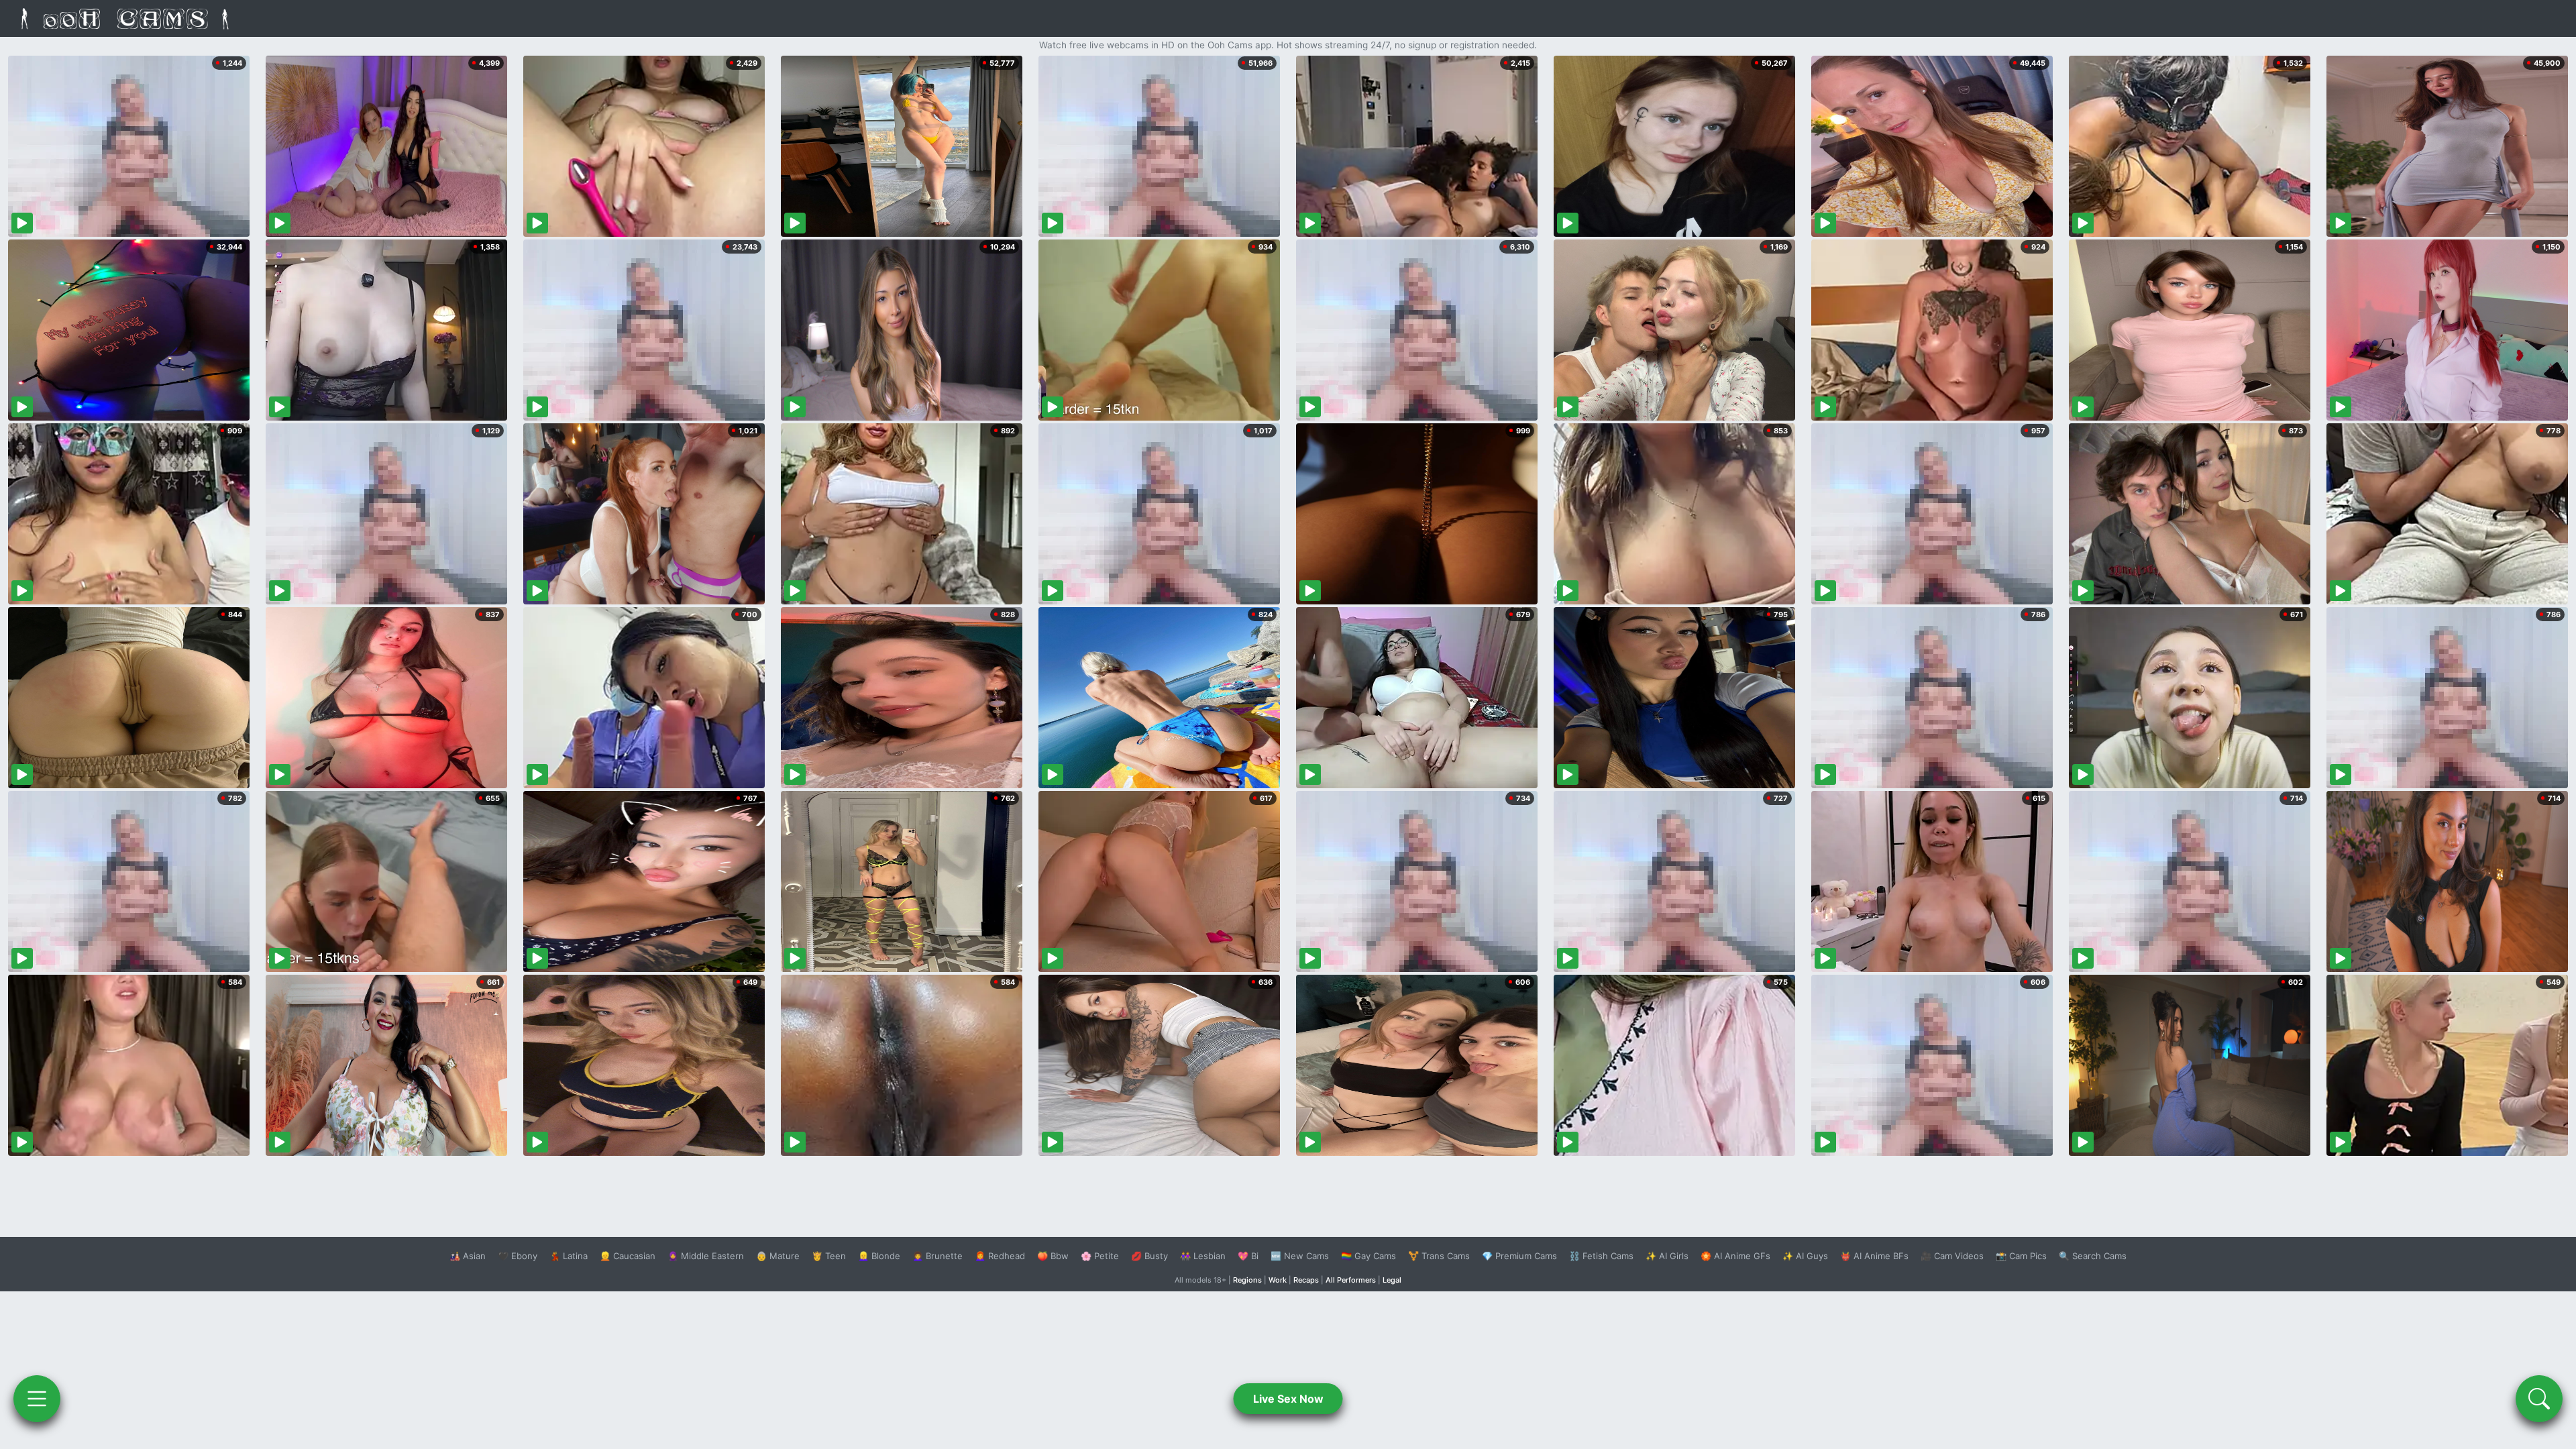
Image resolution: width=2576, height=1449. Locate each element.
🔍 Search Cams (2093, 1256)
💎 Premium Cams (1519, 1256)
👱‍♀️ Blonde (879, 1256)
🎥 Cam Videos (1952, 1256)
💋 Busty (1149, 1256)
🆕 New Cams (1300, 1256)
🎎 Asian (468, 1256)
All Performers (1351, 1280)
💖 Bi (1248, 1256)
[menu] (37, 1399)
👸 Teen (829, 1256)
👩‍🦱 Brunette (937, 1256)
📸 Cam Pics (2021, 1256)
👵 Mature (778, 1256)
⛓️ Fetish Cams (1601, 1256)
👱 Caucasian (628, 1256)
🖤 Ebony (518, 1256)
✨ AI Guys (1805, 1256)
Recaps (1306, 1280)
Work (1278, 1280)
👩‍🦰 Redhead (1000, 1256)
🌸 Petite (1100, 1256)
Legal (1392, 1280)
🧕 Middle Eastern (706, 1256)
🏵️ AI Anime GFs (1735, 1256)
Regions (1247, 1280)
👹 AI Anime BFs (1874, 1256)
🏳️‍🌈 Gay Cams (1368, 1256)
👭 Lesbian (1203, 1256)
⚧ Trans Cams (1439, 1256)
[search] (2539, 1399)
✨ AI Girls (1667, 1256)
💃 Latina (569, 1256)
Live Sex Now (1288, 1399)
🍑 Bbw (1053, 1256)
